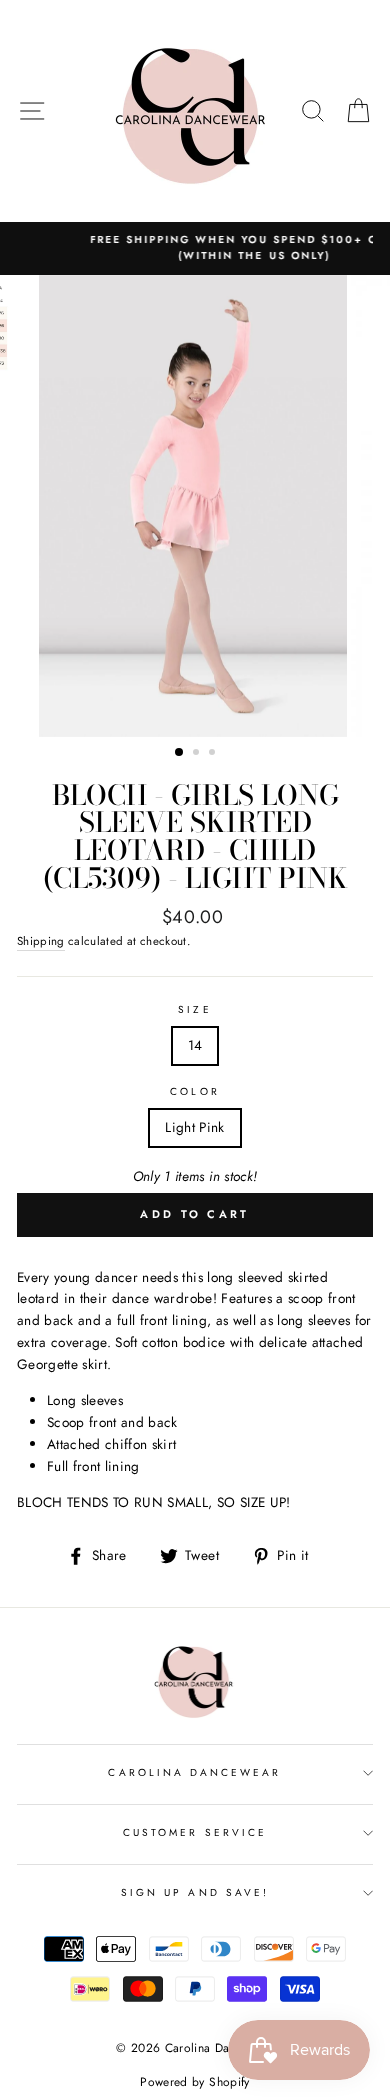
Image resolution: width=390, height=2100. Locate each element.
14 (195, 1045)
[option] (195, 506)
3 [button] (214, 754)
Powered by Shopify (194, 2082)
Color (194, 1091)
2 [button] (198, 754)
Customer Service (195, 1832)
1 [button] (180, 753)
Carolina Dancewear (194, 1772)
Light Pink (194, 1127)
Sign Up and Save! (195, 1892)
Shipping (41, 941)
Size (194, 1009)
